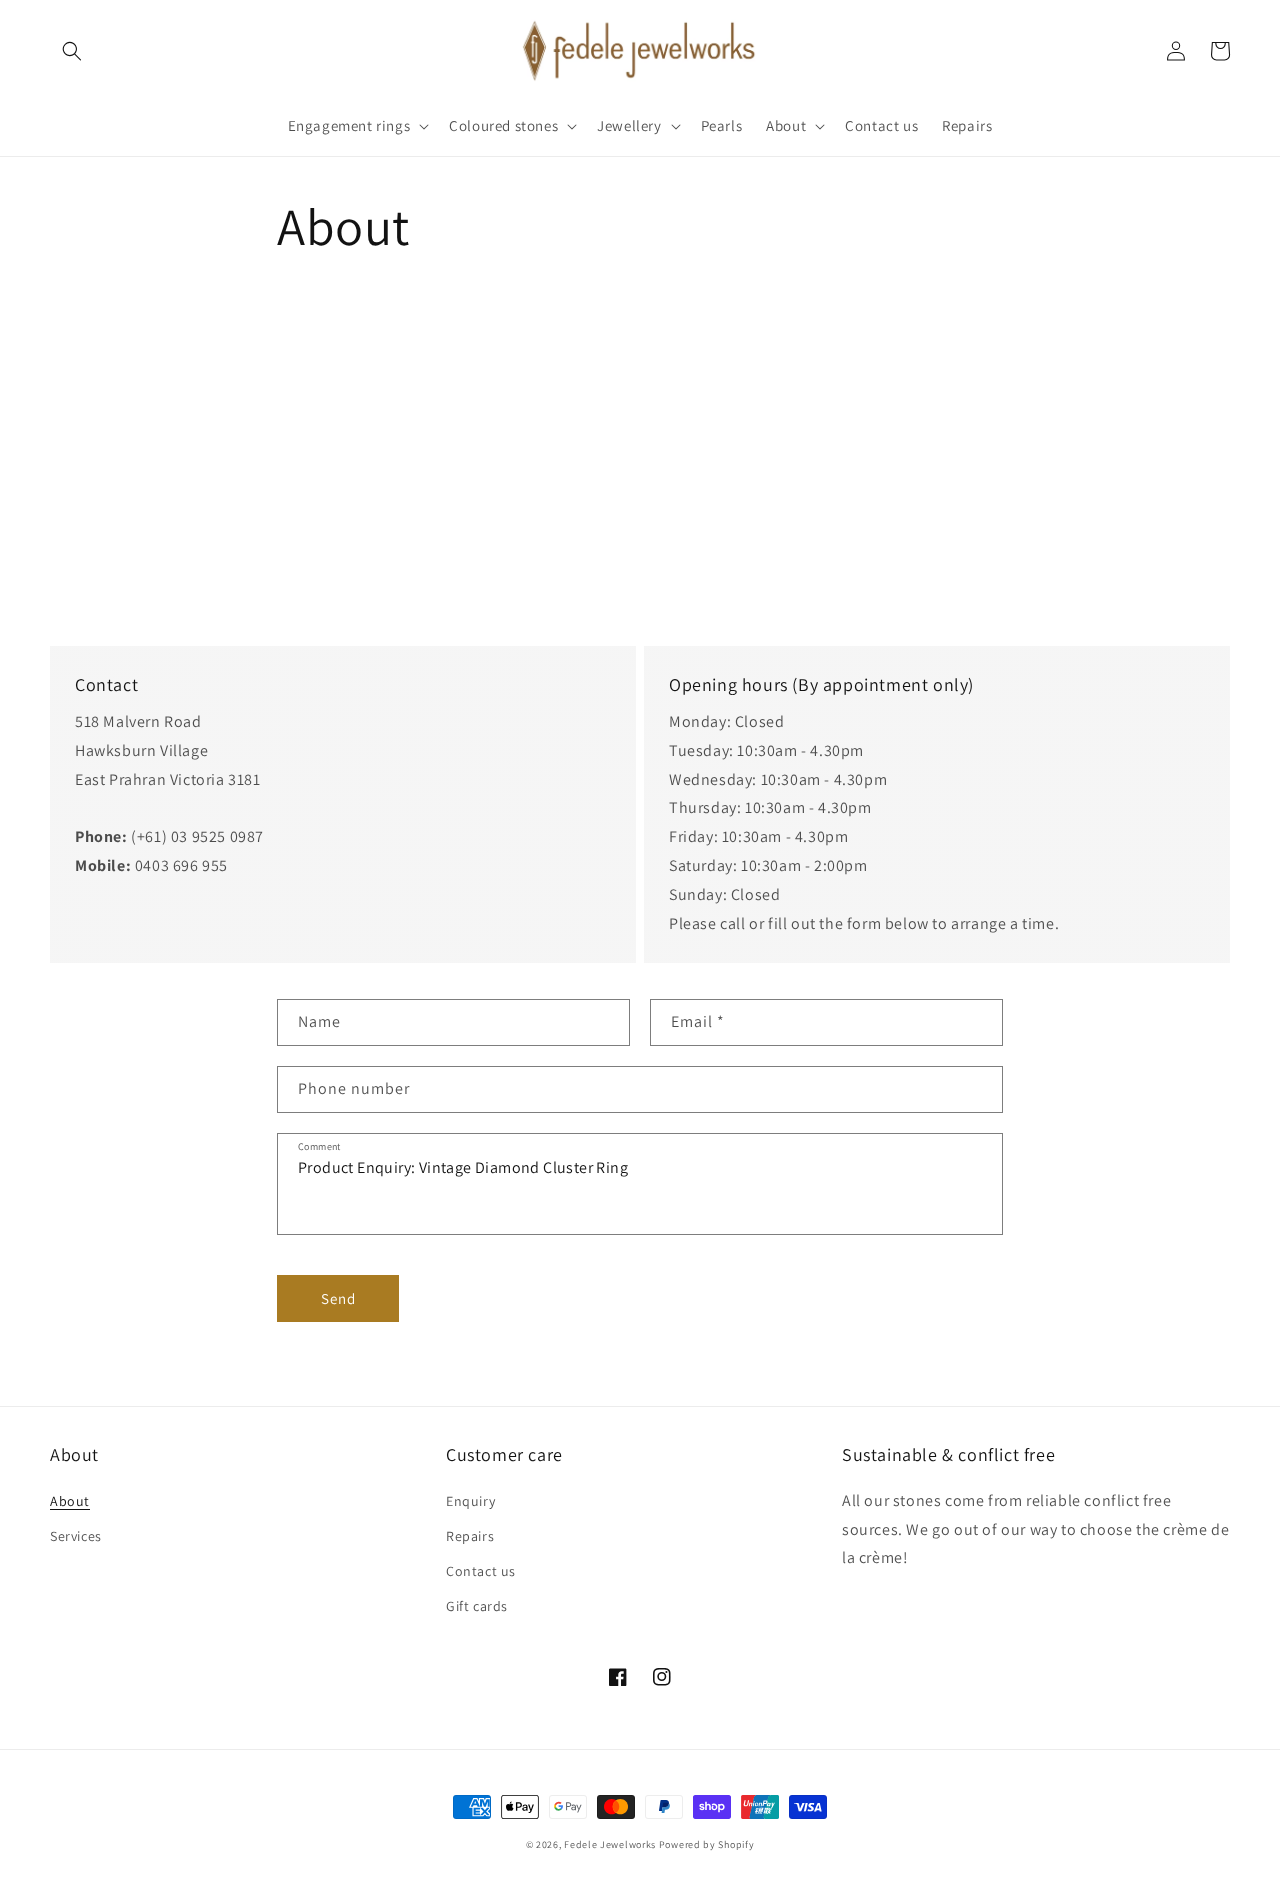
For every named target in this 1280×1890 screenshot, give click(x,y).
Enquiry (470, 1501)
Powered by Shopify (707, 1844)
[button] (72, 51)
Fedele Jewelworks (610, 1844)
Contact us (481, 1571)
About (70, 1501)
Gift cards (477, 1606)
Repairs (470, 1536)
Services (76, 1536)
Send (338, 1298)
